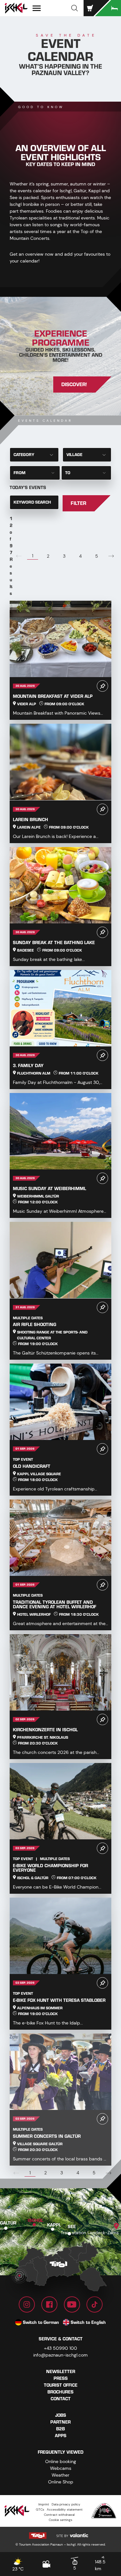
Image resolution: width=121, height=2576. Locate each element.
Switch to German (41, 2322)
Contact (61, 2399)
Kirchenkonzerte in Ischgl (45, 1730)
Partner (60, 2422)
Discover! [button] (74, 385)
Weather (60, 2475)
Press (61, 2378)
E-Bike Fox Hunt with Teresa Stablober (59, 2000)
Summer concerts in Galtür (47, 2136)
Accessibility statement (65, 2509)
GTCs (40, 2509)
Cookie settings (60, 2520)
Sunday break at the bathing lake (54, 943)
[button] (75, 8)
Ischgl (35, 2220)
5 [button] (97, 556)
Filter (78, 503)
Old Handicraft (32, 1466)
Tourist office (61, 2385)
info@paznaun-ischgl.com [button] (60, 2355)
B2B (60, 2429)
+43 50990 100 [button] (60, 2348)
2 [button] (48, 556)
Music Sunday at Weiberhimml (50, 1189)
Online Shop (61, 2482)
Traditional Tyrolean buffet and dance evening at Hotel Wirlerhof (55, 1605)
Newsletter (61, 2372)
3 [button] (64, 556)
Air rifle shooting (35, 1325)
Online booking (61, 2461)
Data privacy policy (66, 2504)
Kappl (54, 2225)
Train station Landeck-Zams (90, 2233)
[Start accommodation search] (108, 8)
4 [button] (80, 556)
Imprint (44, 2504)
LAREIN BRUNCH (30, 820)
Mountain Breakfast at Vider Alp (53, 696)
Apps (61, 2436)
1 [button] (33, 556)
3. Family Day (28, 1066)
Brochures (60, 2392)
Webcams (61, 2468)
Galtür (8, 2223)
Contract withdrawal (59, 2515)
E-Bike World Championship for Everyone (50, 1868)
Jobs (61, 2415)
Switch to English (88, 2322)
